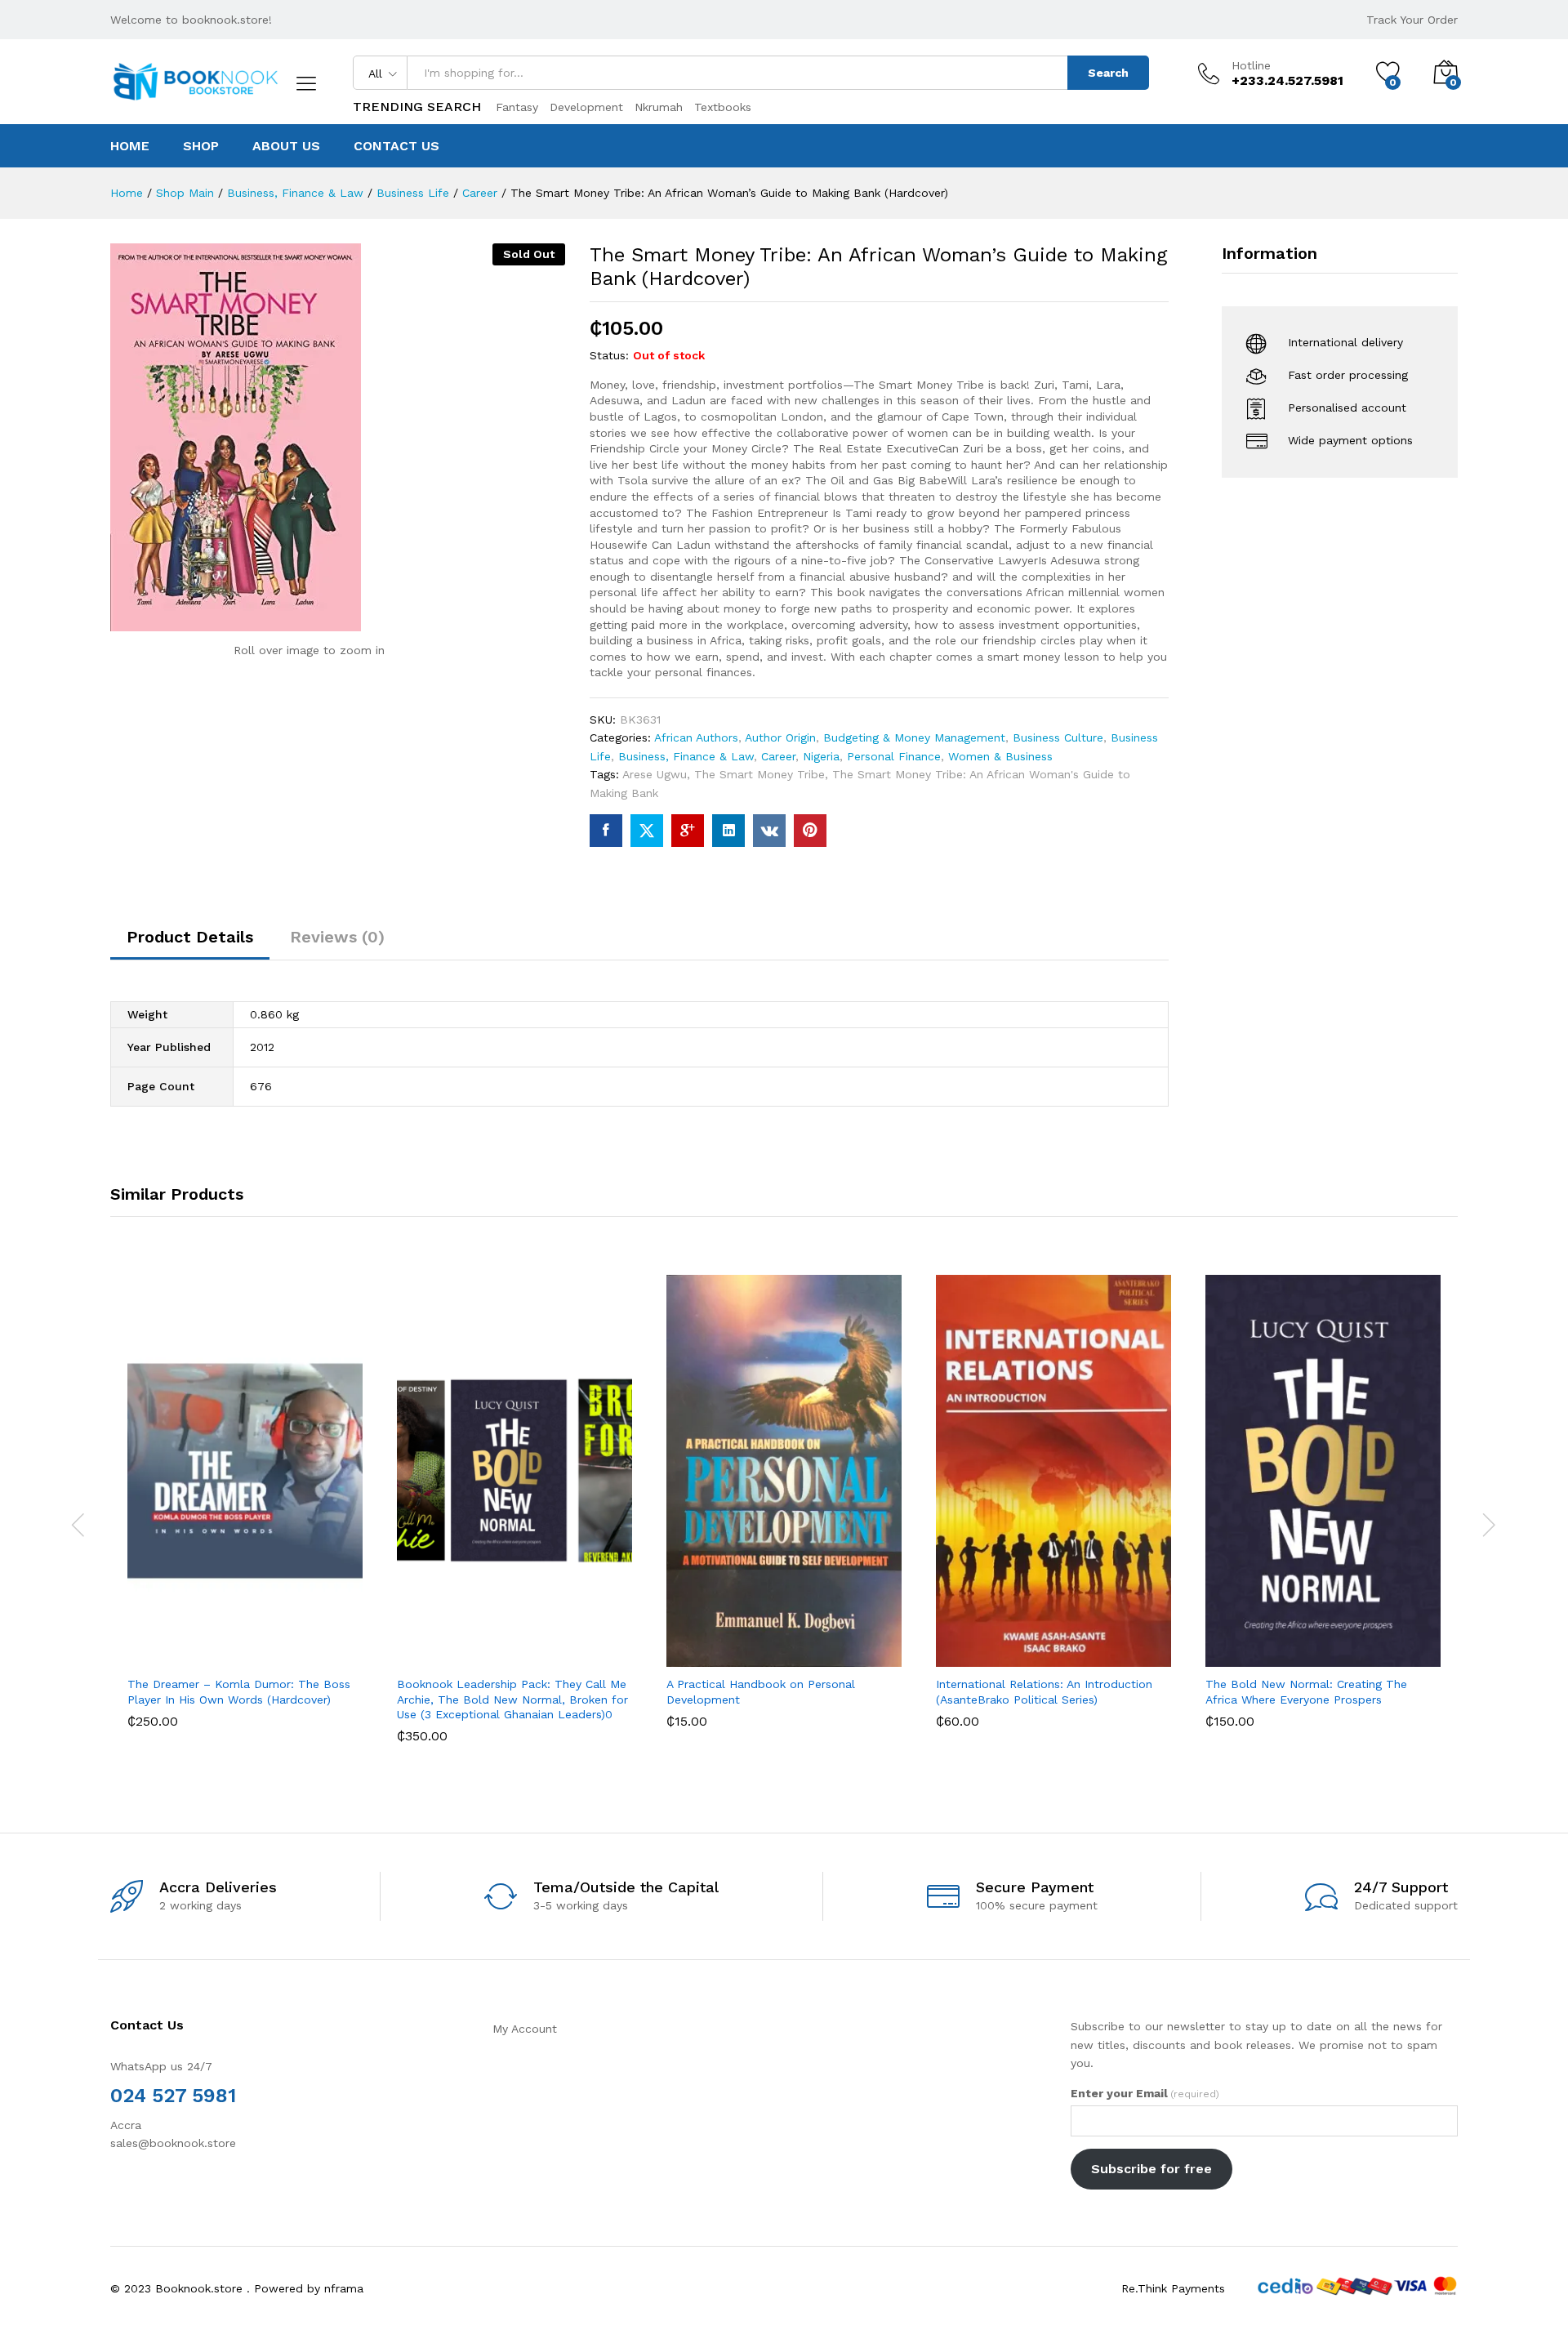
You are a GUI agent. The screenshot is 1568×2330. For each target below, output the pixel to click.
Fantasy (517, 107)
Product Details (190, 937)
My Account (525, 2029)
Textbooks (723, 107)
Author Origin (780, 737)
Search (1108, 73)
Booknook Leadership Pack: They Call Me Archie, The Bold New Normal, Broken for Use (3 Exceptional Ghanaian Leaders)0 (512, 1699)
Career (778, 756)
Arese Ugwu (655, 774)
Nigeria (821, 756)
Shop (201, 146)
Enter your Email (1145, 2093)
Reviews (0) (337, 937)
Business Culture (1058, 737)
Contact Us (396, 146)
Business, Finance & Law (686, 756)
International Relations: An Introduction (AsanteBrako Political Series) (1044, 1691)
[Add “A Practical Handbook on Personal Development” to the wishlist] (799, 1649)
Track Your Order (1412, 20)
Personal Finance (894, 756)
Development (586, 107)
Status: (609, 355)
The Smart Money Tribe (759, 774)
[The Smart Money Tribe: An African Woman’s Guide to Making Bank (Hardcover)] (606, 831)
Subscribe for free (1151, 2169)
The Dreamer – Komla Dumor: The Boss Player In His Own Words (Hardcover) (239, 1691)
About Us (286, 146)
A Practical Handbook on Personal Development (761, 1691)
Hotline (1251, 65)
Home (130, 146)
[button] (185, 1649)
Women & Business (1000, 756)
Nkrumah (659, 107)
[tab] (190, 944)
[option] (245, 1513)
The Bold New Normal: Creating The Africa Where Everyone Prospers (1306, 1691)
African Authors (696, 737)
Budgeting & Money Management (914, 737)
